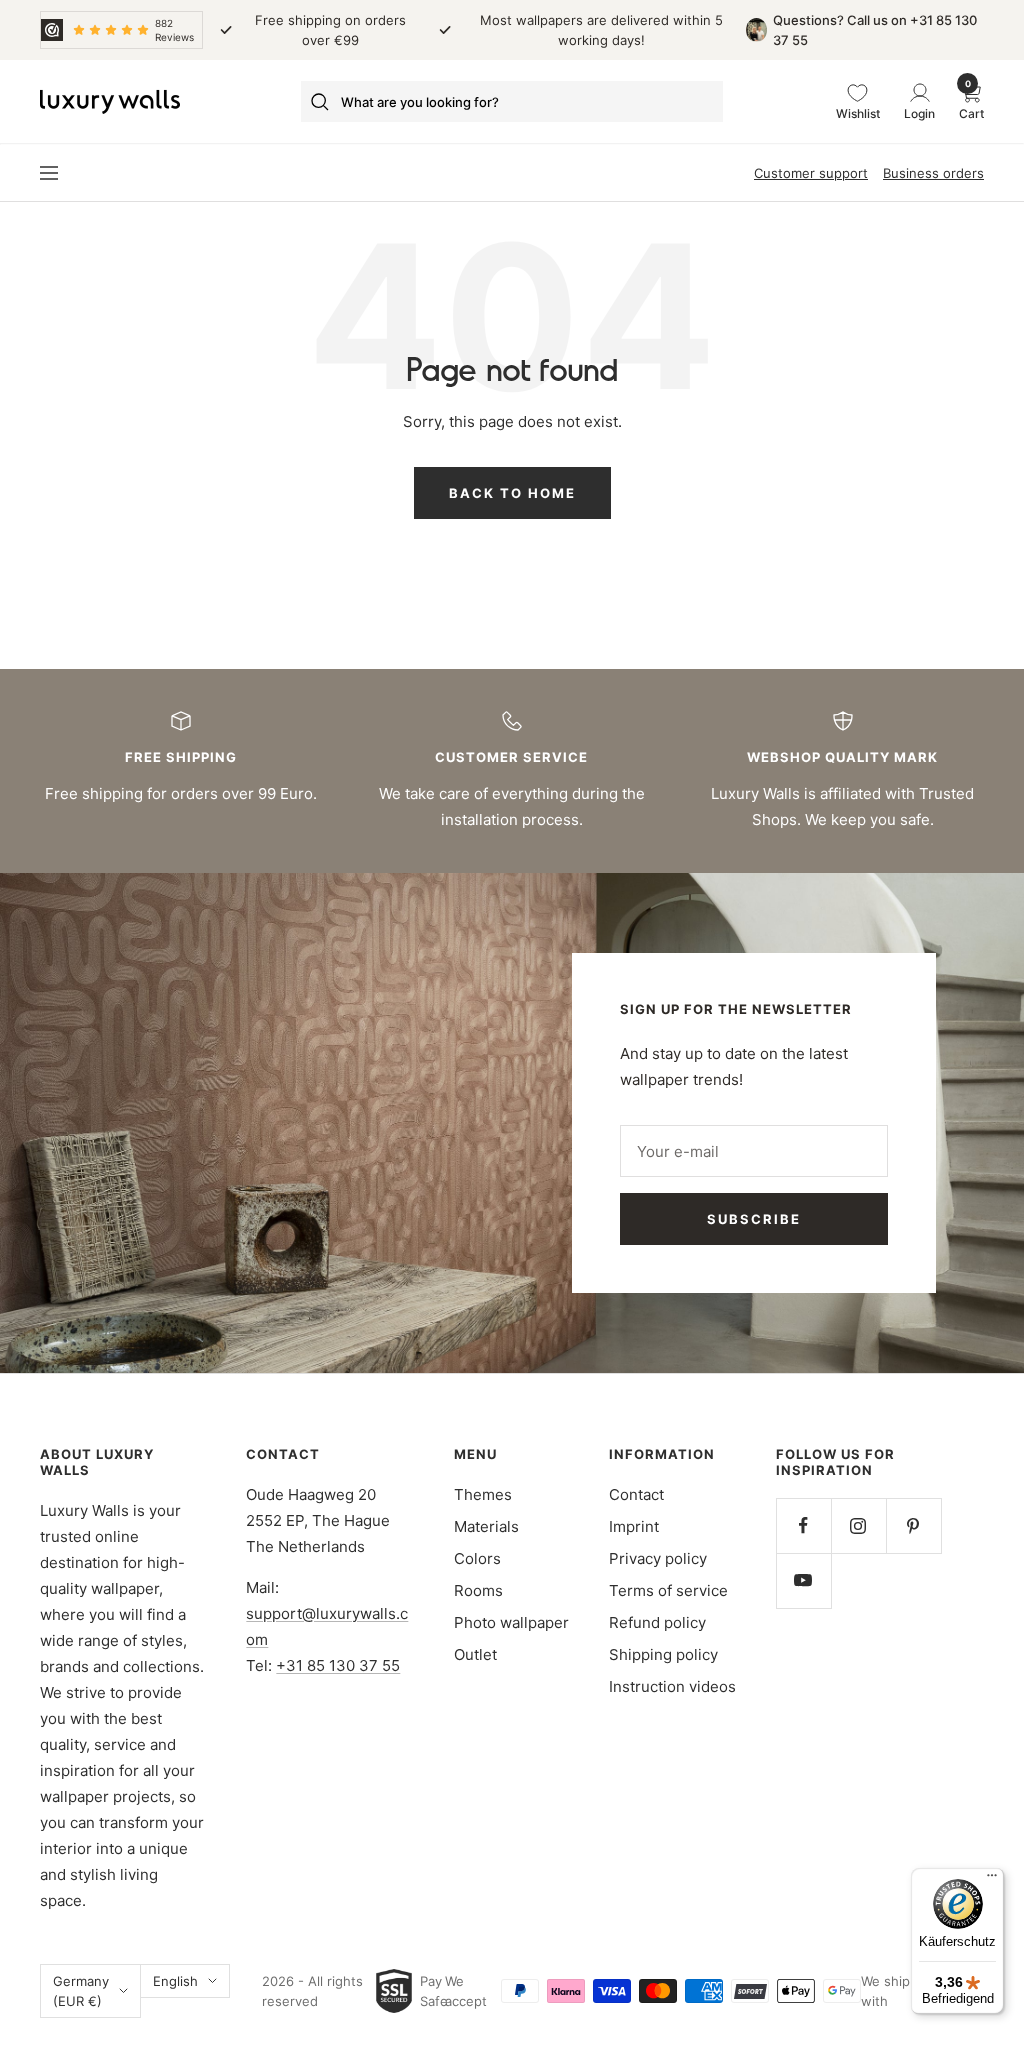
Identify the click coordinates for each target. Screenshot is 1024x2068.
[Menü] (992, 1880)
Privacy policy (658, 1558)
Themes (483, 1494)
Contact (636, 1494)
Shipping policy (663, 1654)
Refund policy (657, 1622)
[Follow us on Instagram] (858, 1525)
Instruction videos (672, 1686)
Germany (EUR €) (81, 1991)
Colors (477, 1558)
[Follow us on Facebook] (803, 1525)
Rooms (478, 1590)
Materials (486, 1526)
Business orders (933, 173)
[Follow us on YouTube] (803, 1580)
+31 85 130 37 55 (338, 1665)
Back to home (512, 493)
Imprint (634, 1526)
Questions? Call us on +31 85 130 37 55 (875, 30)
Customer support (811, 173)
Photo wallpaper (511, 1622)
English (175, 1981)
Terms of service (668, 1590)
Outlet (475, 1654)
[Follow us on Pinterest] (913, 1525)
